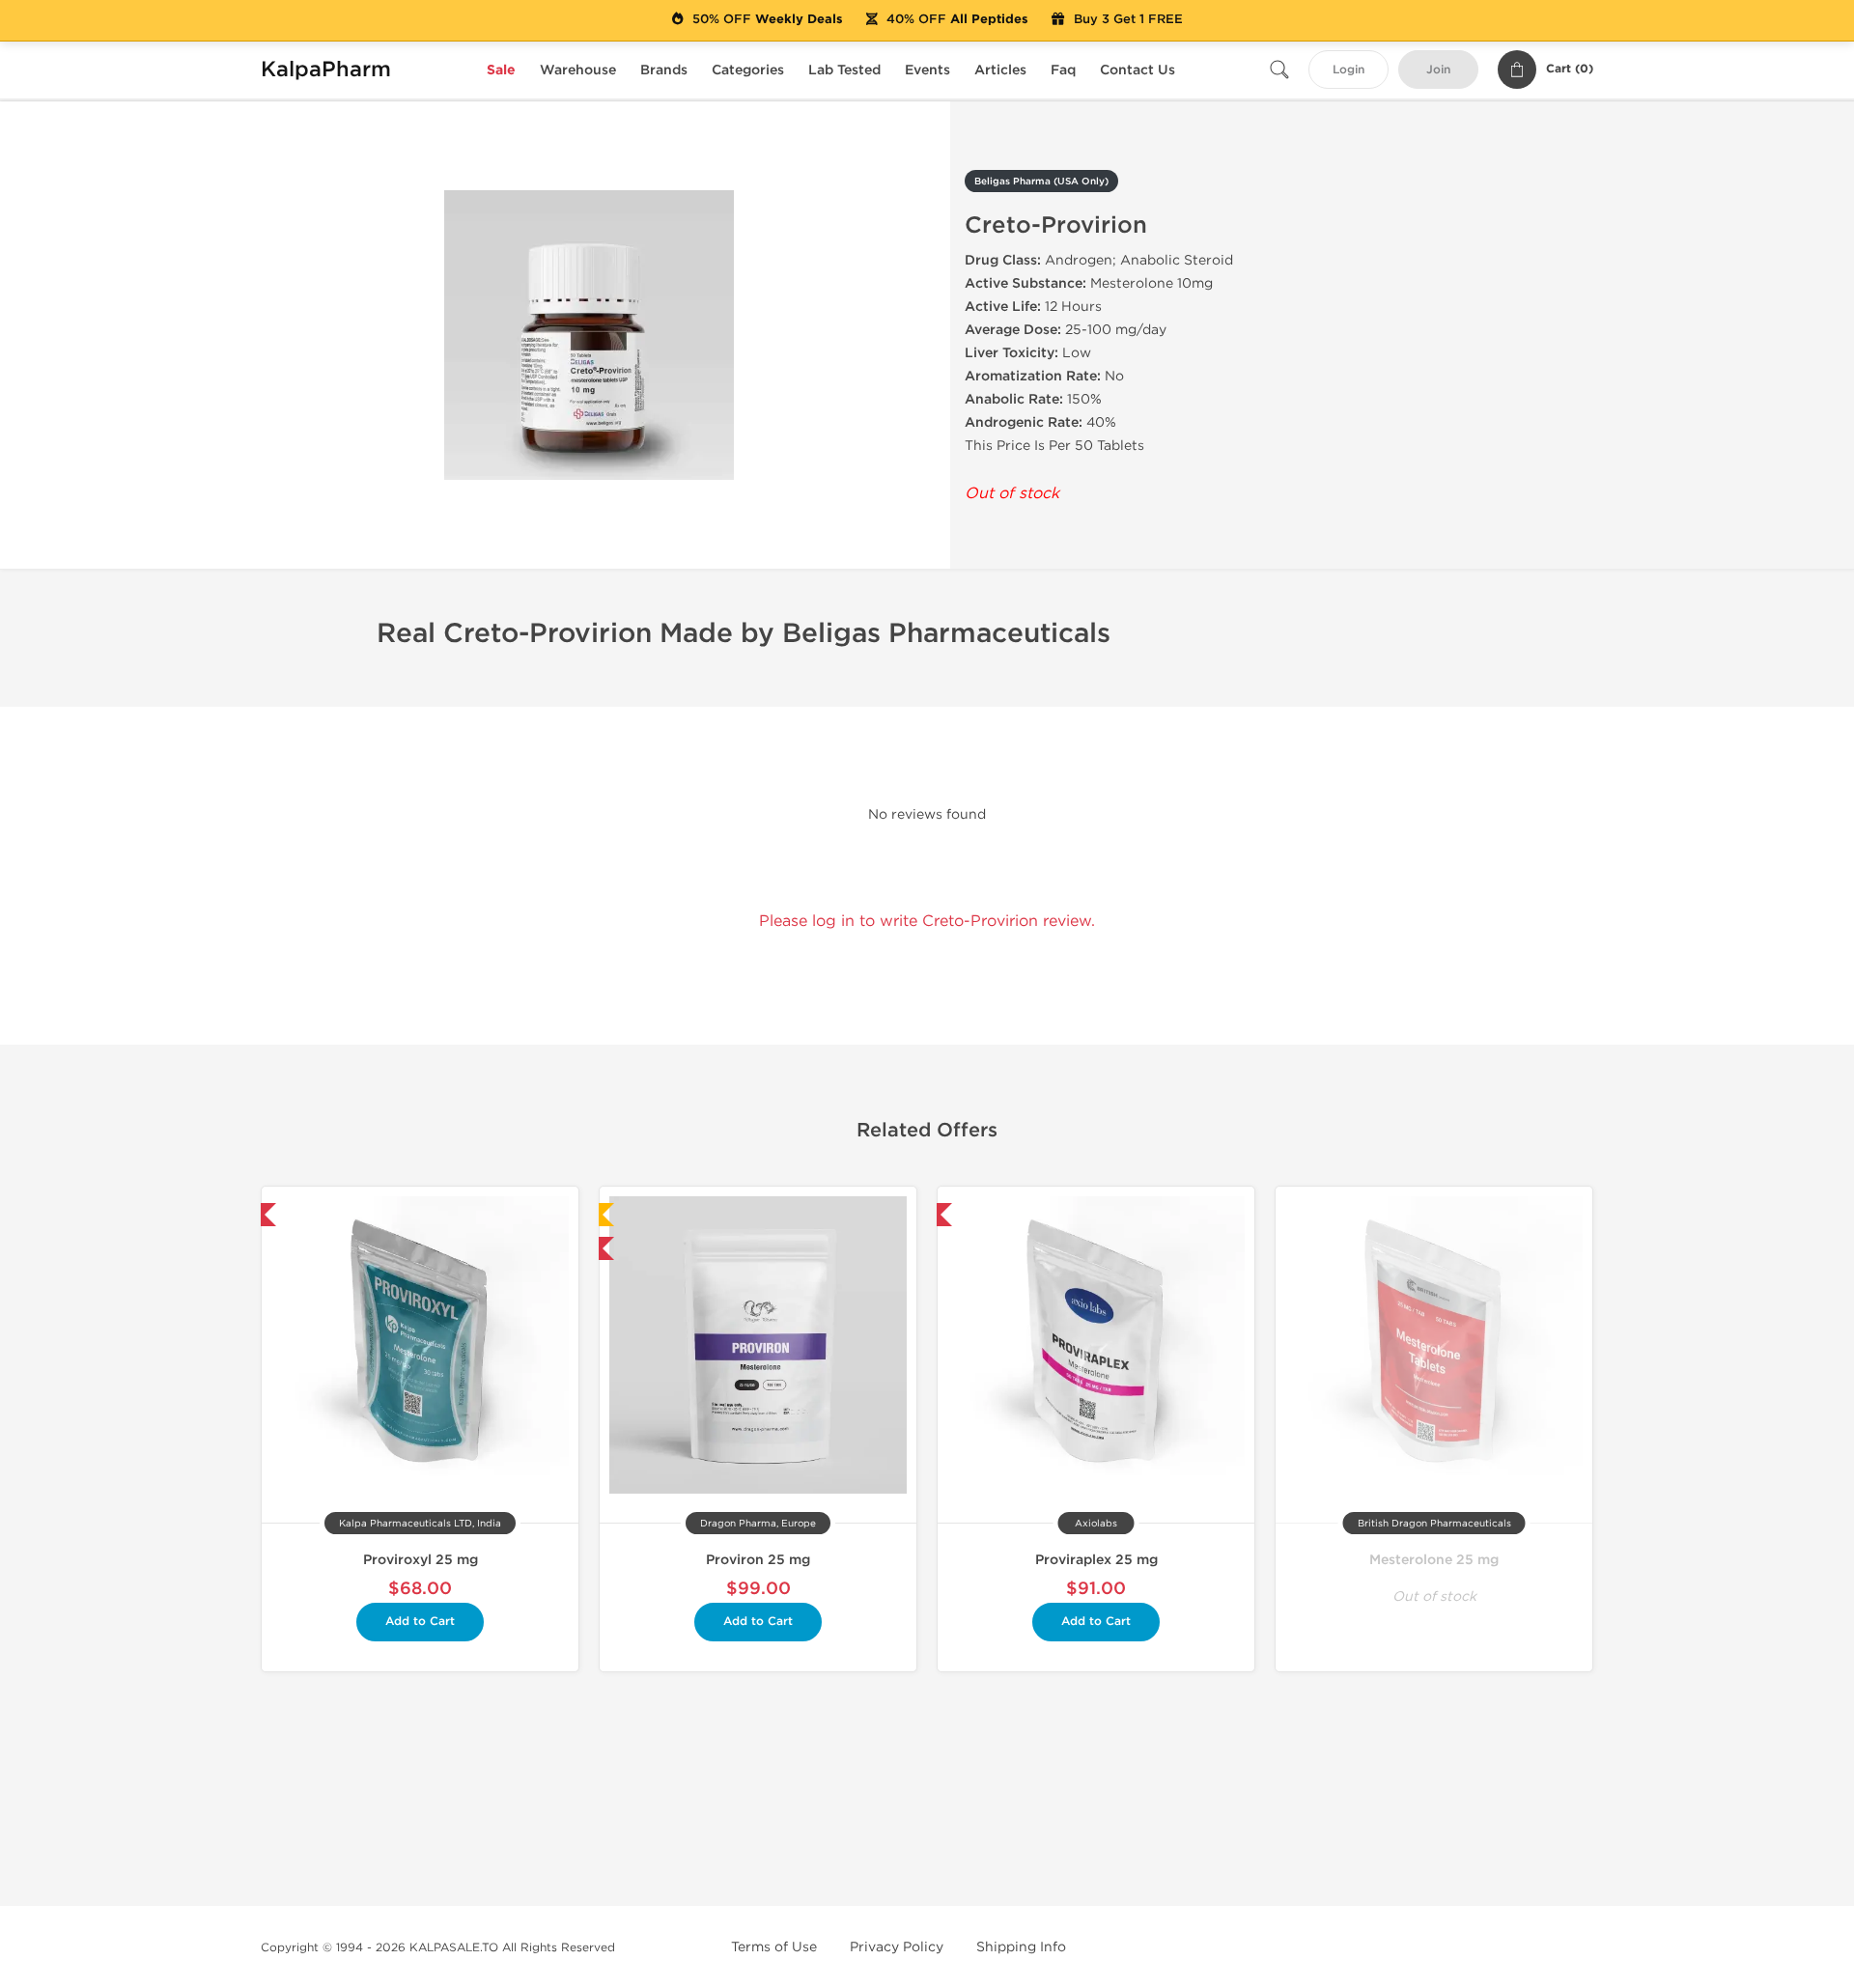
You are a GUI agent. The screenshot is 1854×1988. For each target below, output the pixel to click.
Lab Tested (844, 70)
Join (1438, 70)
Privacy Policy (897, 1947)
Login (1348, 70)
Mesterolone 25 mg (1434, 1560)
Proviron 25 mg (758, 1560)
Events (927, 70)
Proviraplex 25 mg (1096, 1560)
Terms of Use (774, 1947)
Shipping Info (1021, 1947)
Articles (1000, 70)
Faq (1063, 70)
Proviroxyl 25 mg (421, 1560)
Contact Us (1138, 70)
